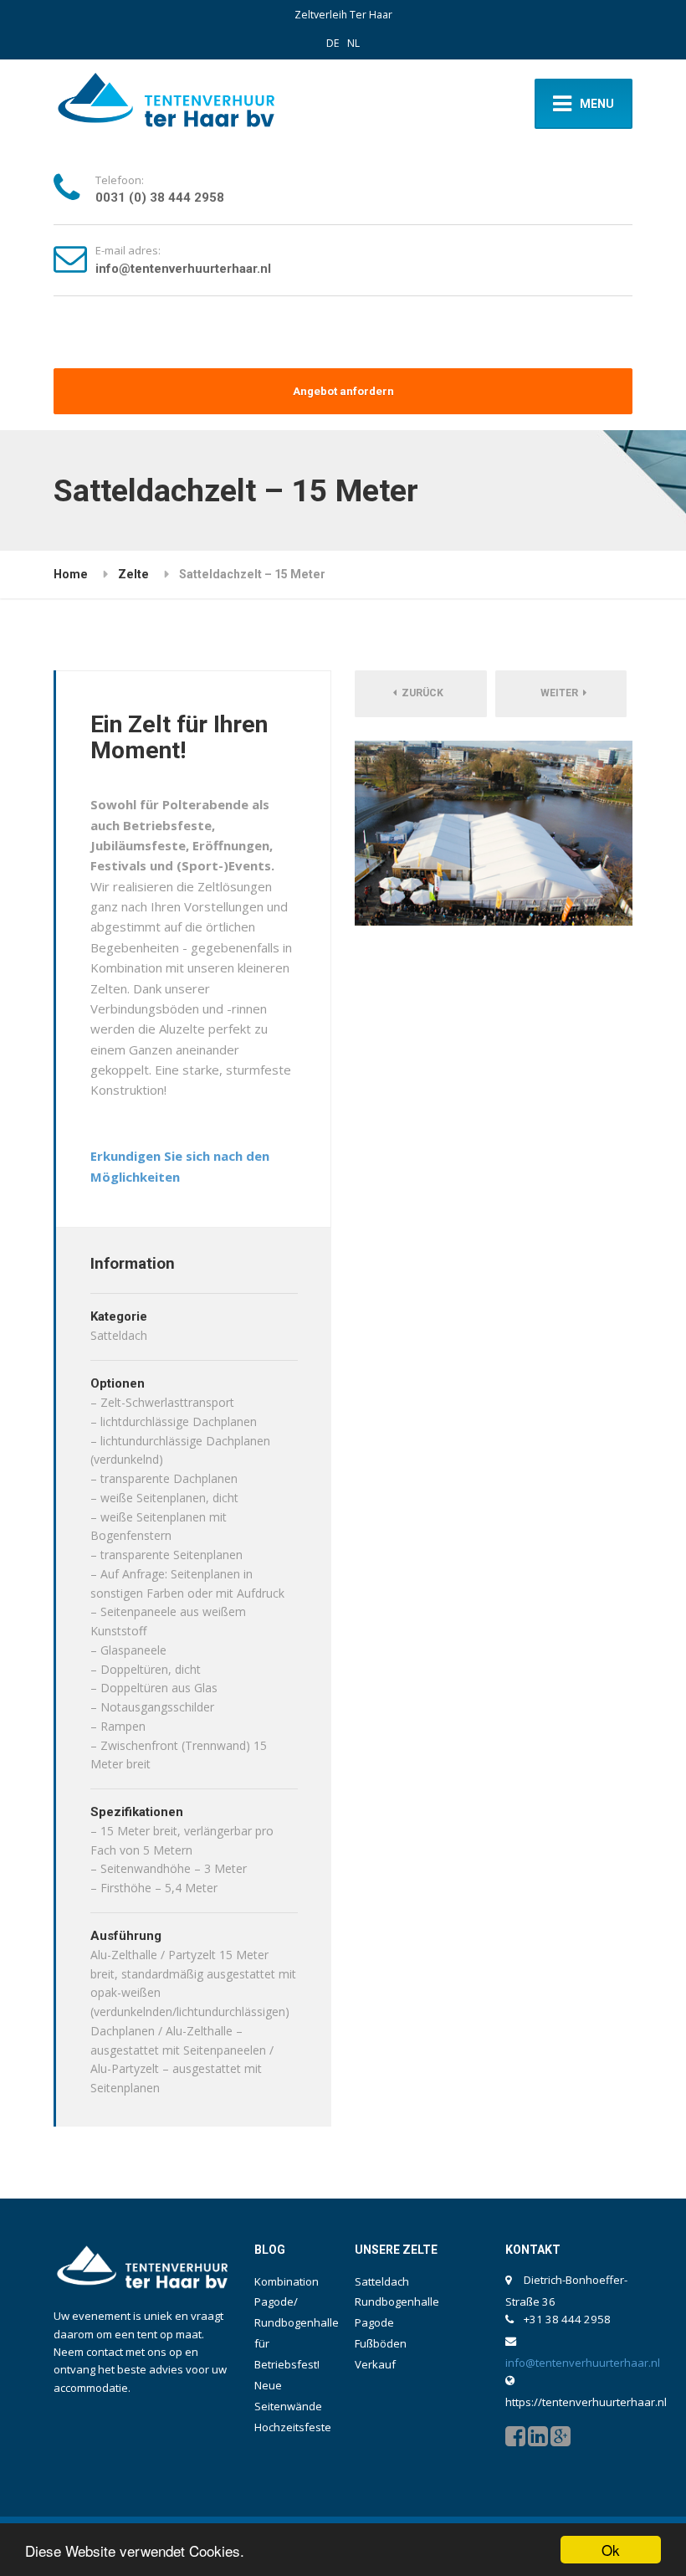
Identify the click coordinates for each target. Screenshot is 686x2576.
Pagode (374, 2322)
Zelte (133, 574)
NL (353, 43)
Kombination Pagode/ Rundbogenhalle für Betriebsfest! (297, 2323)
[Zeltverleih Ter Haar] (166, 103)
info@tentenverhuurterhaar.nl (183, 269)
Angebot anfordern (343, 391)
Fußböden (381, 2343)
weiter (559, 693)
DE (333, 43)
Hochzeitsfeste (293, 2427)
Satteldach (382, 2281)
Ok (611, 2550)
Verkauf (375, 2364)
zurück (422, 693)
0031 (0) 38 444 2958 (160, 198)
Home (71, 574)
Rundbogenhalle (397, 2301)
